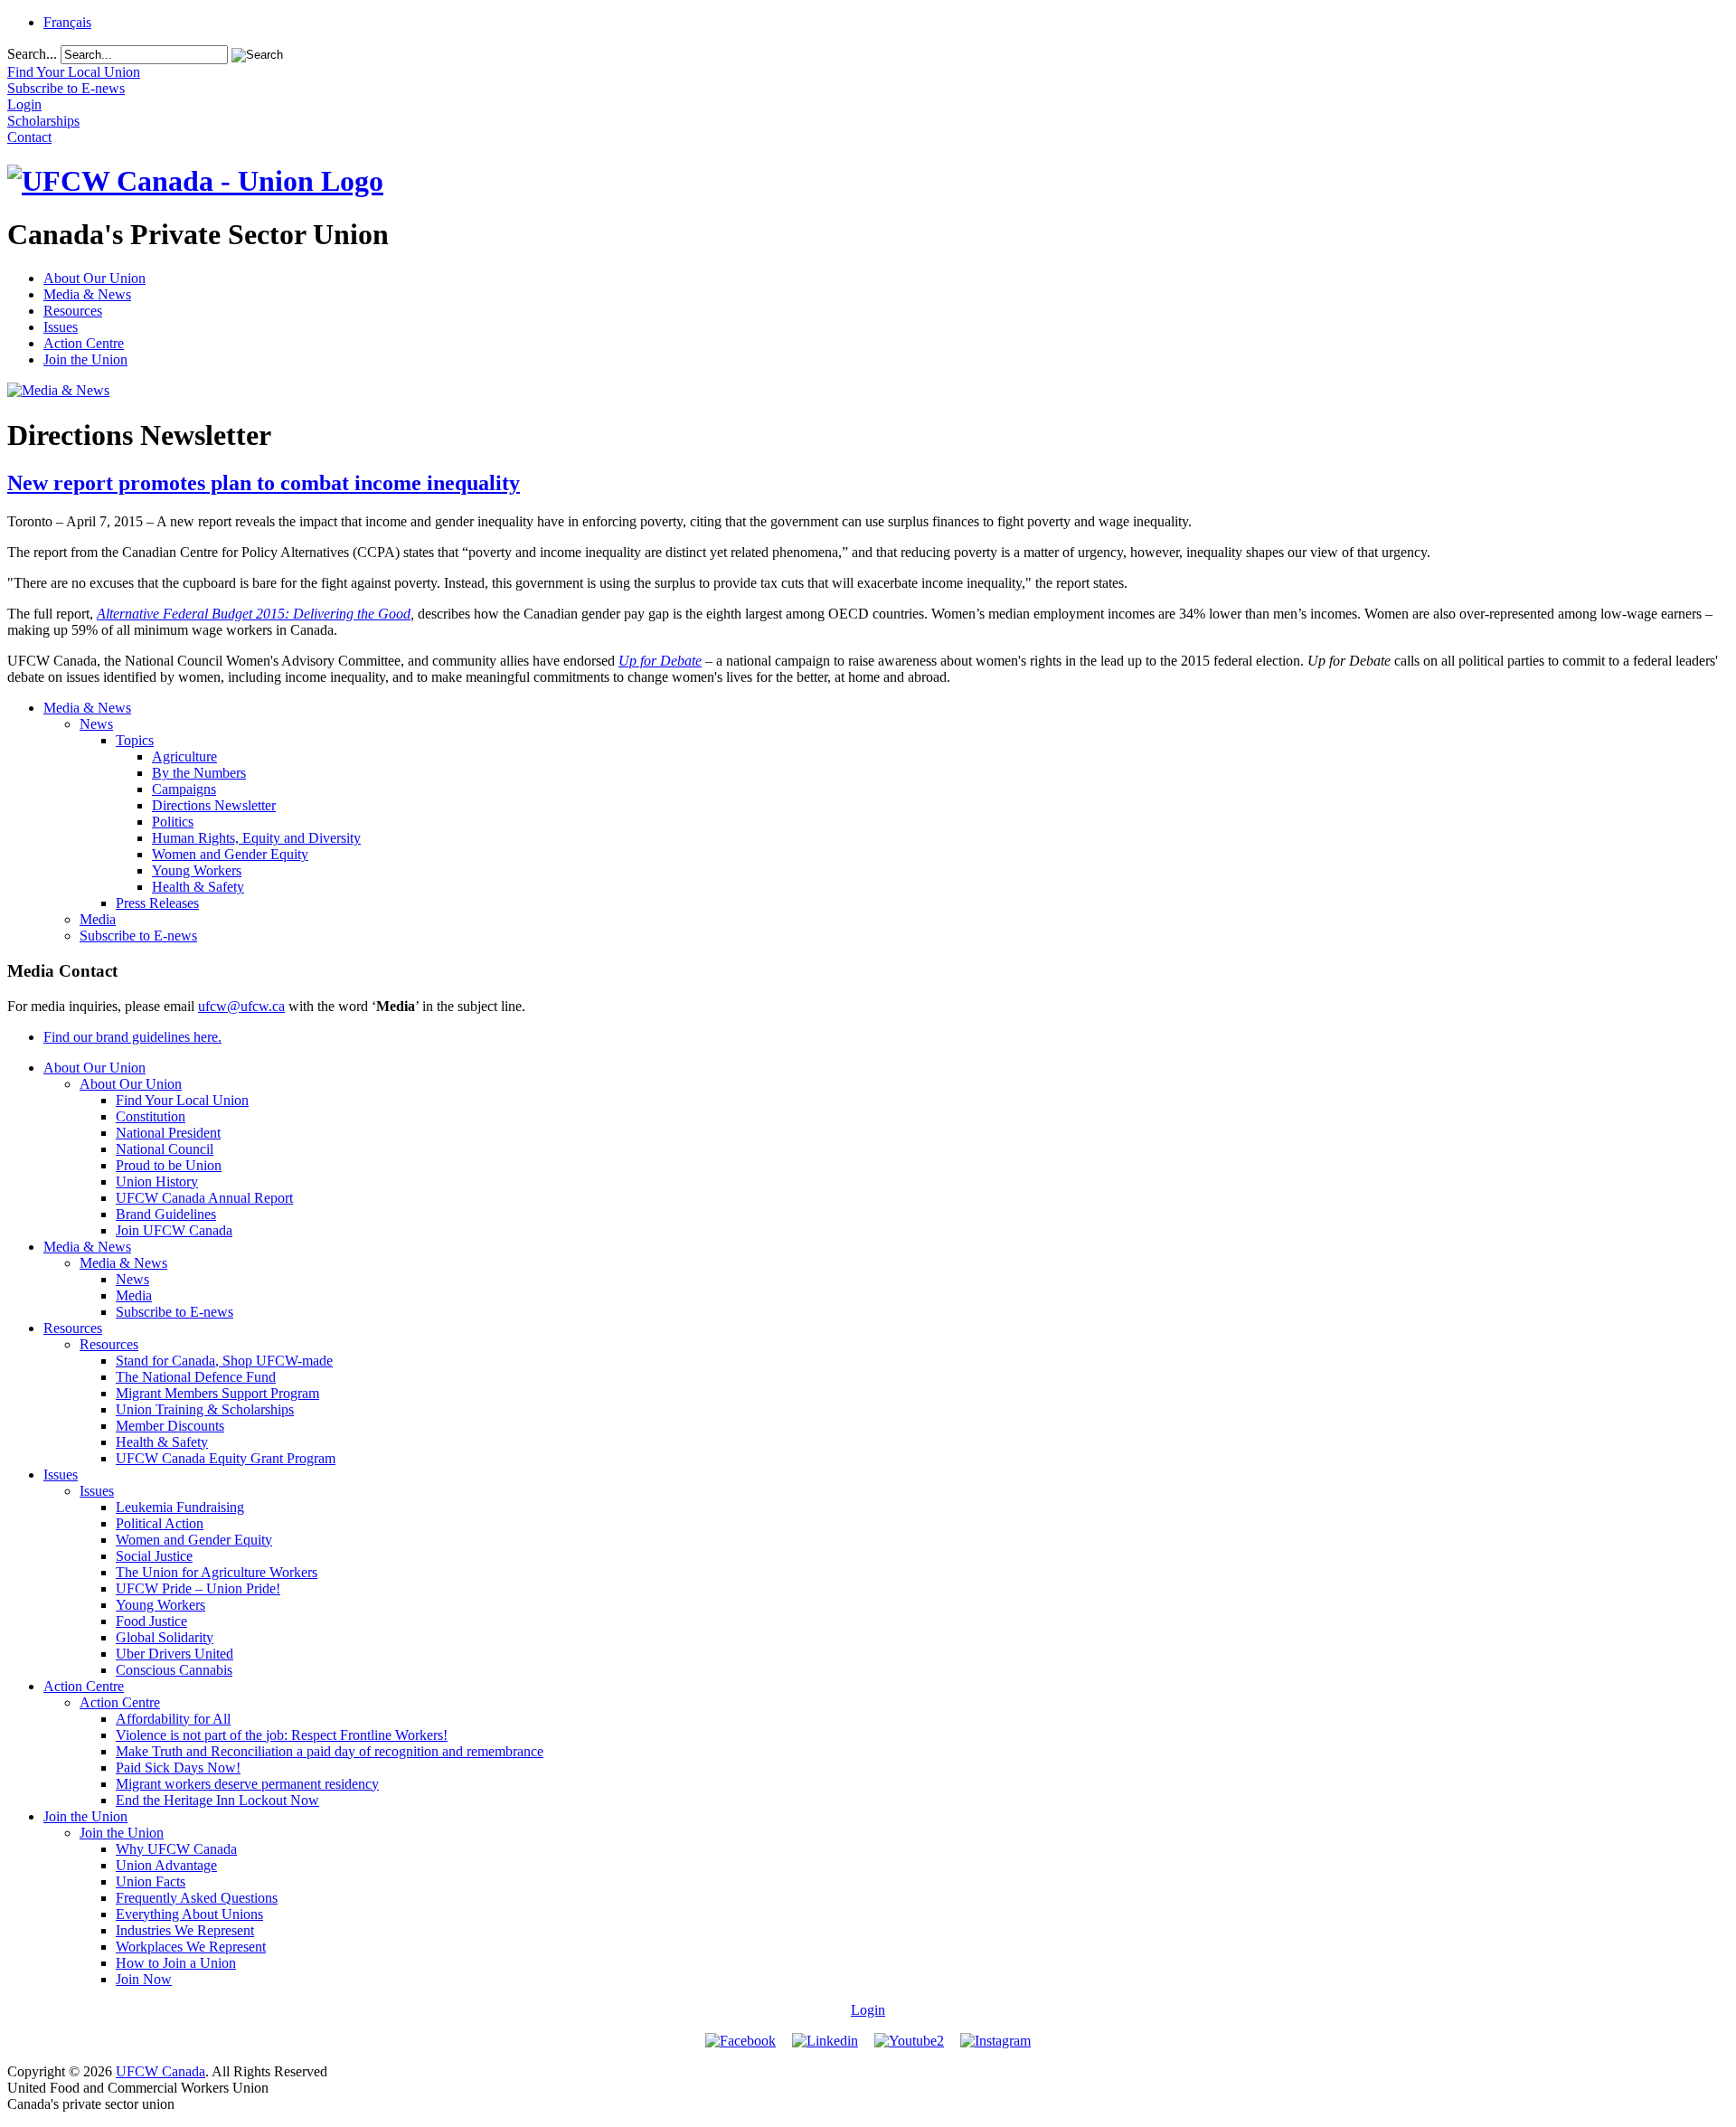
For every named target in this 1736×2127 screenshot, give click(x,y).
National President (168, 1133)
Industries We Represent (185, 1930)
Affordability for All (173, 1719)
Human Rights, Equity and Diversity (256, 838)
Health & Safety (198, 887)
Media (98, 919)
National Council (165, 1149)
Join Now (144, 1979)
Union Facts (151, 1881)
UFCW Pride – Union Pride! (198, 1588)
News (96, 724)
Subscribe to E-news (138, 936)
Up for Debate (660, 661)
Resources (73, 311)
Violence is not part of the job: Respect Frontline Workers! (282, 1735)
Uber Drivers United (175, 1654)
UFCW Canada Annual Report (204, 1198)
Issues (61, 327)
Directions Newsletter (214, 805)
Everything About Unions (189, 1914)
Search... (32, 54)
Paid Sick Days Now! (178, 1768)
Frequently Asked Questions (197, 1898)
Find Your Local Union (182, 1100)
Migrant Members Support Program (217, 1393)
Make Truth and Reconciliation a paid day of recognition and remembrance (330, 1751)
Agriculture (184, 756)
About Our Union (94, 278)
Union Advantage (166, 1865)
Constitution (151, 1116)
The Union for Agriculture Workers (217, 1572)
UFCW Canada (160, 2071)
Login (868, 2010)
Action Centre (84, 343)
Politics (173, 822)
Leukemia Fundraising (180, 1507)
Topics (135, 740)
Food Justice (151, 1621)
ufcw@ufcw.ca (241, 1006)
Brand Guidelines (166, 1214)
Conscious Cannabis (174, 1670)
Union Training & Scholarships (205, 1409)
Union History (157, 1182)
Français (67, 22)
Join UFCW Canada (174, 1230)
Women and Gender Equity (230, 854)
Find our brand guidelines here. (132, 1037)
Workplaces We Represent (191, 1947)
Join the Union (85, 359)
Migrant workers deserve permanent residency (247, 1784)
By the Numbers (199, 773)
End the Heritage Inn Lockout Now (217, 1800)
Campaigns (184, 789)
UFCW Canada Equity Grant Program (226, 1458)
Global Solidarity (165, 1637)
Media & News (87, 294)
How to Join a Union (176, 1963)
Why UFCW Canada (176, 1849)
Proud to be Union (169, 1165)
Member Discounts (170, 1426)
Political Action (160, 1523)
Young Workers (197, 870)
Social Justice (154, 1556)
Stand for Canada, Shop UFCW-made (224, 1361)
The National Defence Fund (196, 1377)
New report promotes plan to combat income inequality (264, 483)
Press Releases (157, 903)
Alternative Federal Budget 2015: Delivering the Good (254, 614)
